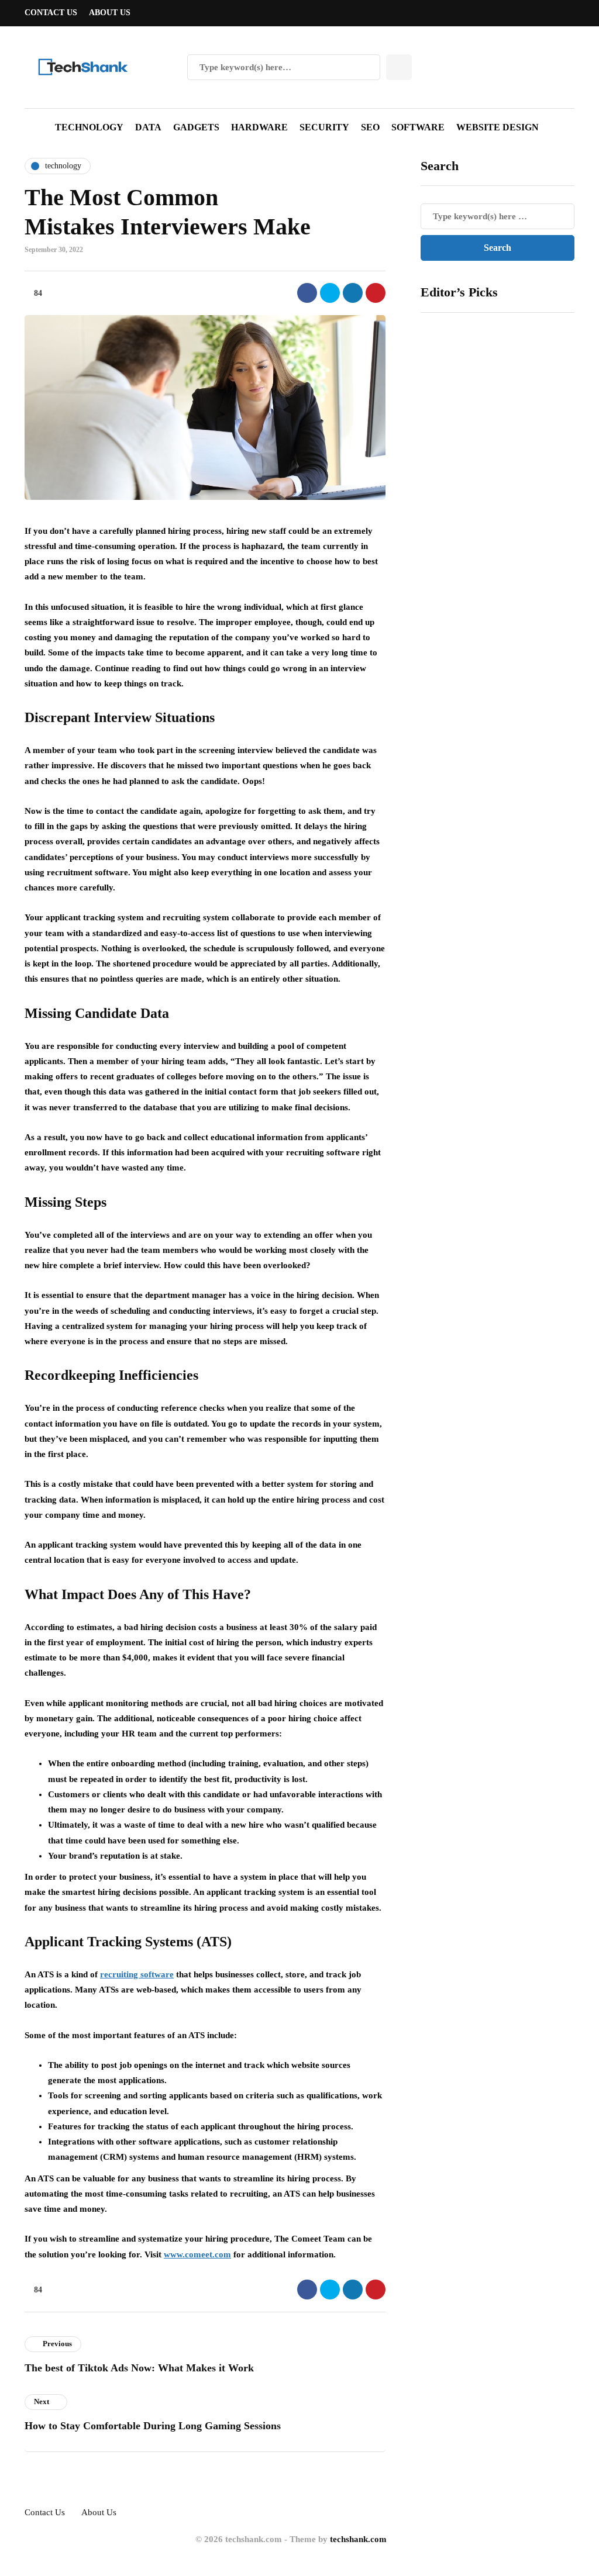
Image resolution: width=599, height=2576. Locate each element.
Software (418, 127)
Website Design (498, 127)
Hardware (259, 127)
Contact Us (51, 13)
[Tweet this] (330, 293)
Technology (89, 127)
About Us (110, 13)
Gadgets (196, 127)
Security (324, 127)
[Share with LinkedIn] (353, 293)
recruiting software (137, 1974)
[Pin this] (376, 293)
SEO (370, 127)
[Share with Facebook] (307, 293)
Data (148, 127)
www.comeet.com (197, 2254)
